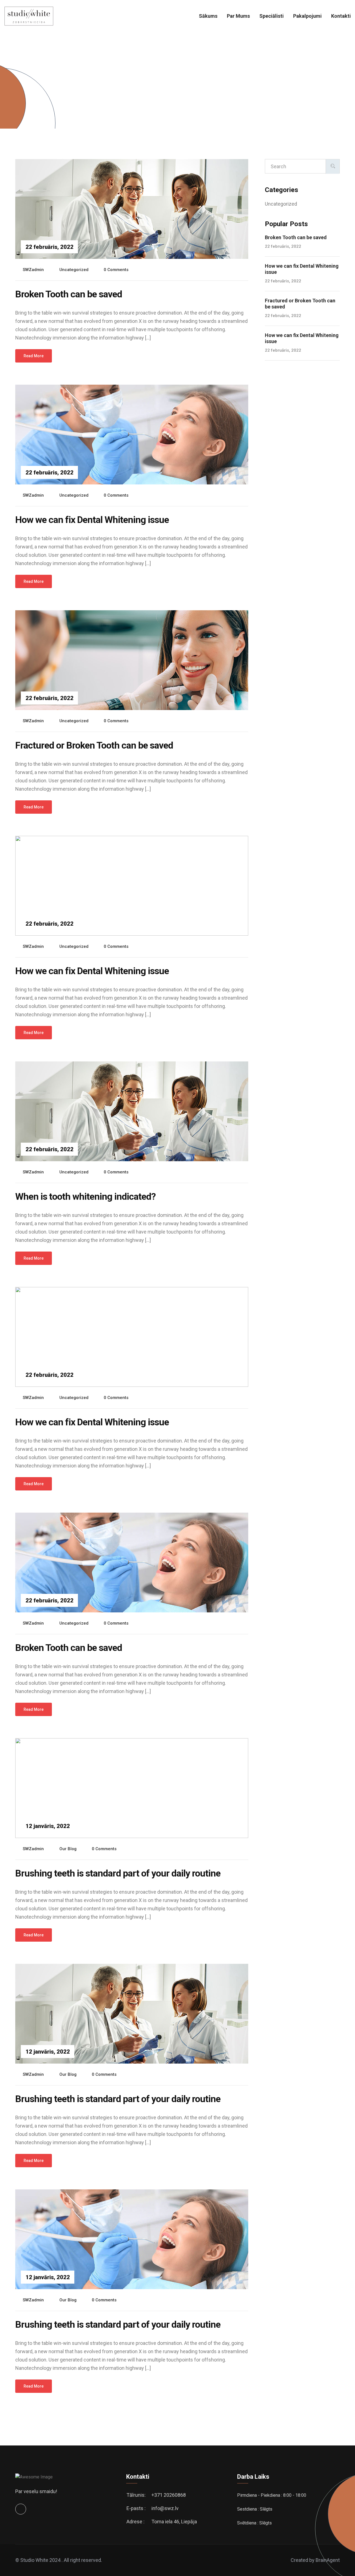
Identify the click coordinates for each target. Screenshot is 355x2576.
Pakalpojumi (307, 16)
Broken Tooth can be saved (69, 294)
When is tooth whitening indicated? (85, 1196)
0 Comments (116, 270)
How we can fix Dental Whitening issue (92, 520)
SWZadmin (33, 270)
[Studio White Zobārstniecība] (29, 16)
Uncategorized (74, 270)
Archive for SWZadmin (65, 94)
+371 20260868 (169, 2495)
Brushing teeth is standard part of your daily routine (118, 1873)
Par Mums (238, 16)
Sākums (208, 16)
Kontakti (341, 16)
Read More (34, 356)
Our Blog (68, 1849)
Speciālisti (272, 16)
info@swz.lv (165, 2508)
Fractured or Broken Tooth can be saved (94, 745)
